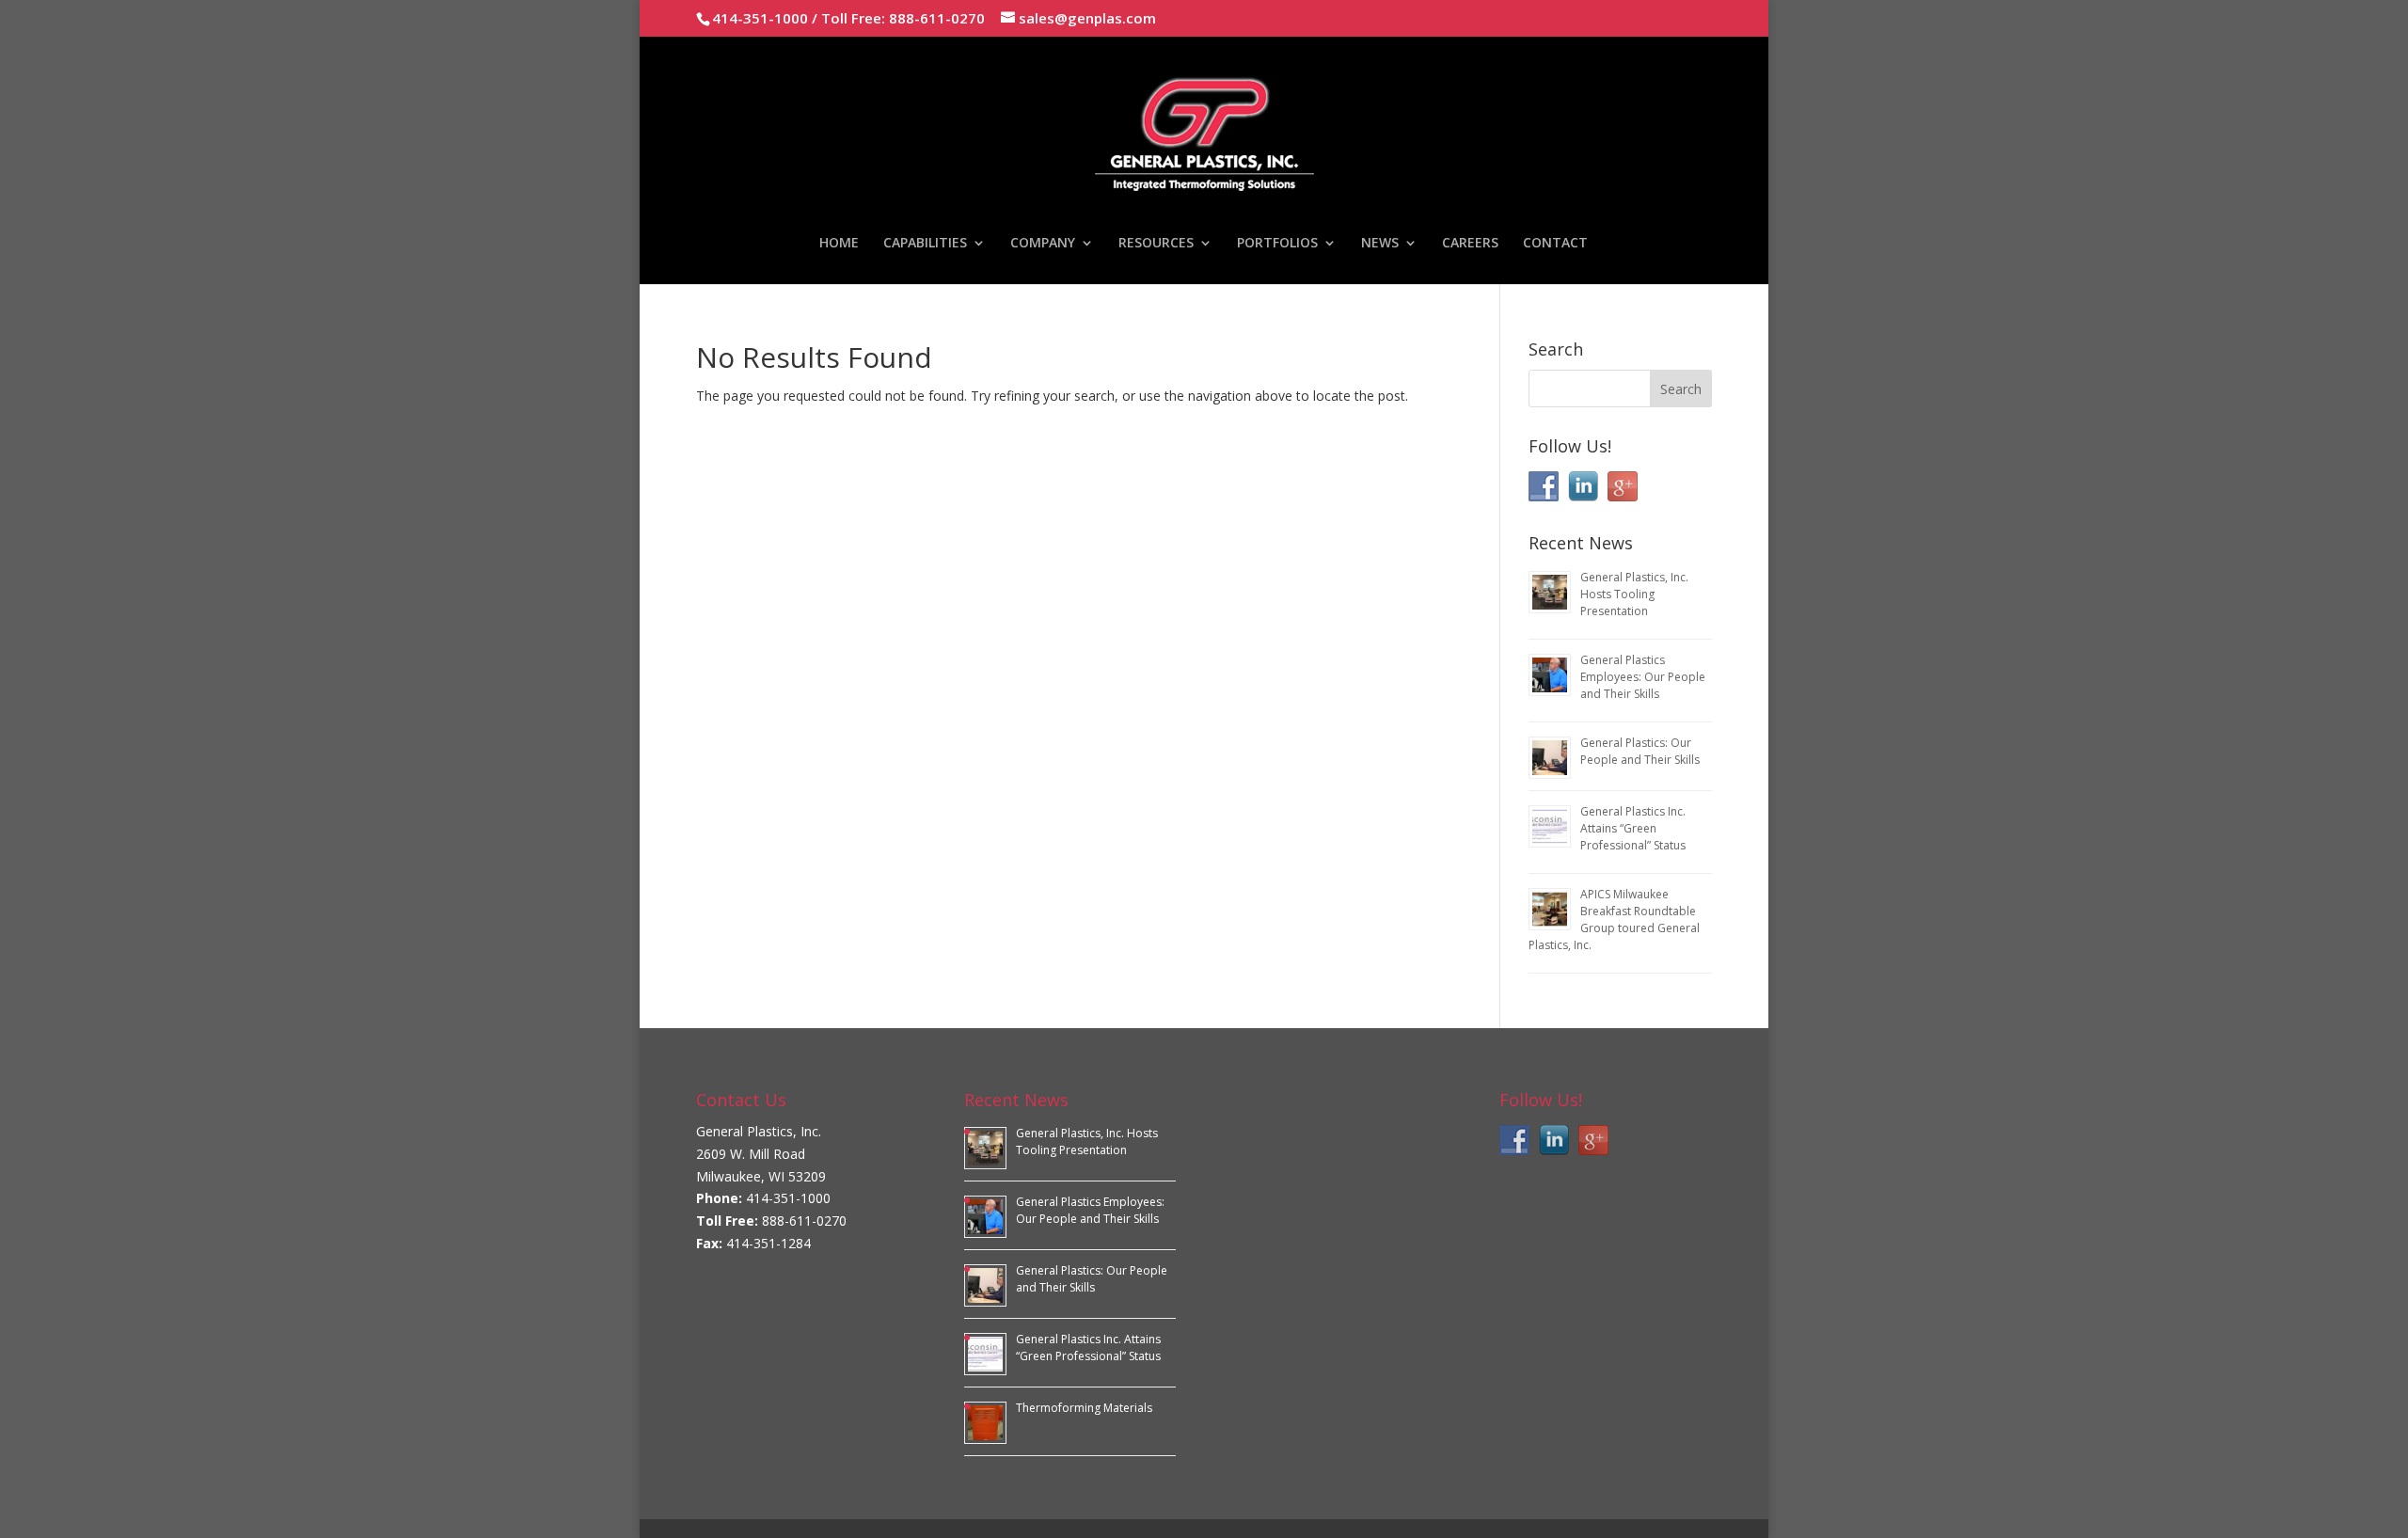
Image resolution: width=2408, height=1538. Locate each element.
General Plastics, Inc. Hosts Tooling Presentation (1634, 594)
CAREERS (1470, 244)
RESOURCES (1156, 244)
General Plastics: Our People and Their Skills (1640, 751)
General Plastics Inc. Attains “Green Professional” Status (1633, 828)
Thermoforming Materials (1084, 1408)
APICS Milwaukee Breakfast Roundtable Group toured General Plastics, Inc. (1614, 920)
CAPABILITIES (925, 244)
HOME (839, 244)
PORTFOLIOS (1277, 244)
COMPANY (1043, 244)
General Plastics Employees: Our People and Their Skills (1643, 677)
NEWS (1380, 244)
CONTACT (1555, 244)
